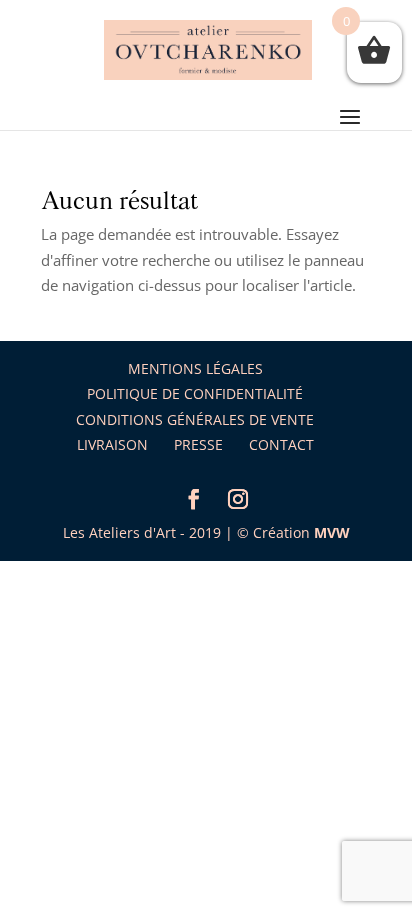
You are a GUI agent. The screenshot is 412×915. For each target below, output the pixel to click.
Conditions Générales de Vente (195, 419)
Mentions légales (195, 368)
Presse (198, 444)
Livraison (112, 444)
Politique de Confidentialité (195, 393)
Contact (281, 444)
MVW (332, 532)
